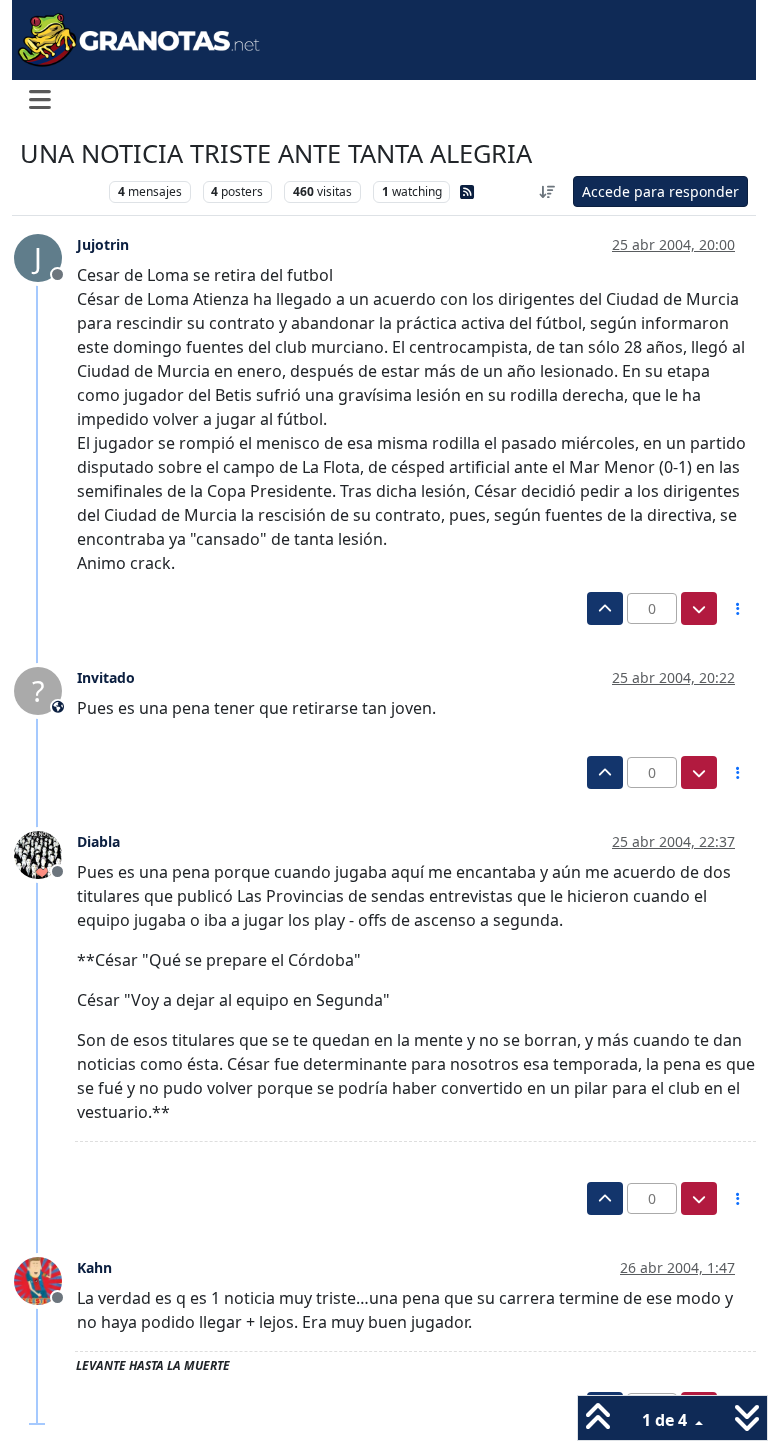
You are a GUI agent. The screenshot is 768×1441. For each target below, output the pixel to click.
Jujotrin (103, 244)
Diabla (98, 841)
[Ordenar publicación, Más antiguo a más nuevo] (548, 191)
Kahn (94, 1267)
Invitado (106, 677)
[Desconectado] (45, 854)
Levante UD (59, 191)
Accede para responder (660, 191)
